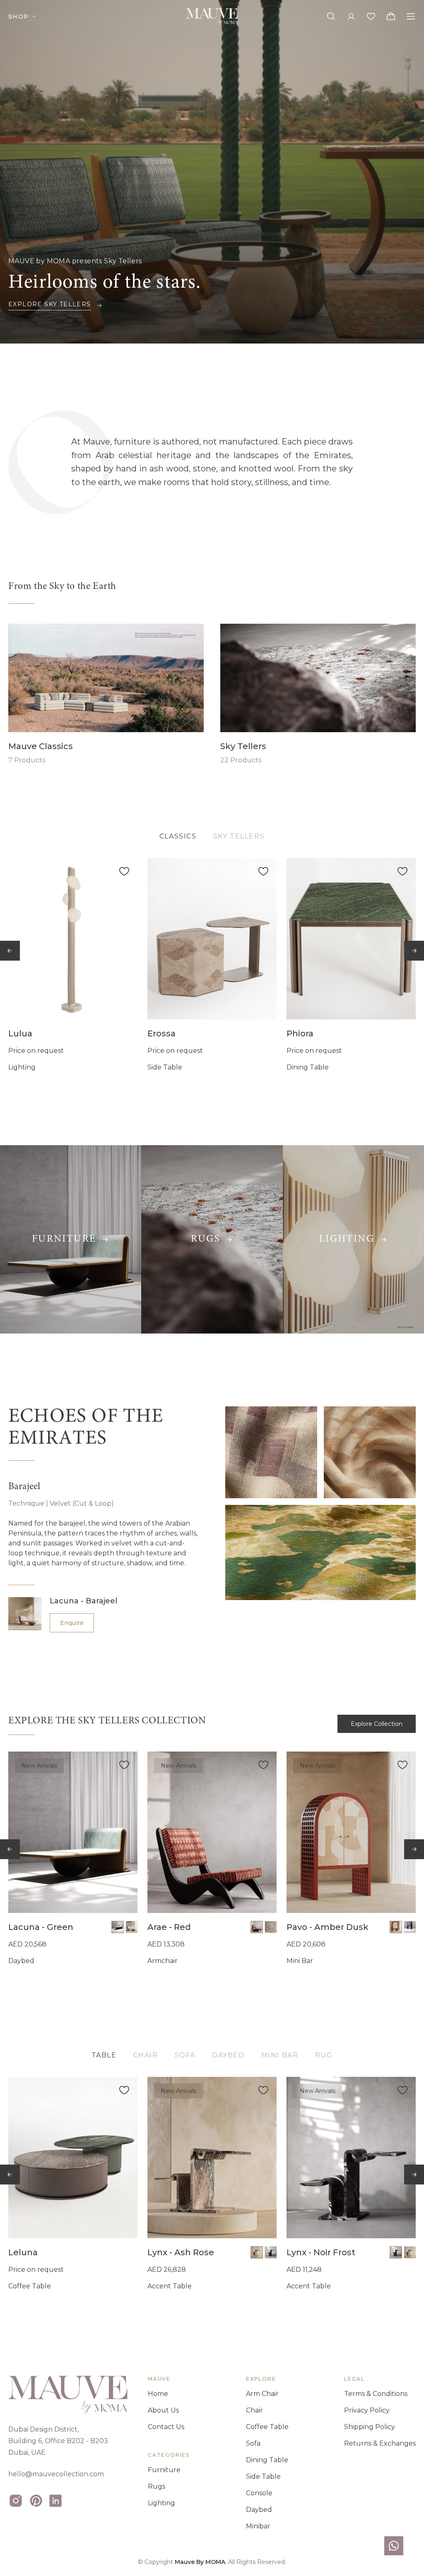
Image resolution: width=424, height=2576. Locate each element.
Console (259, 2493)
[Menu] (411, 17)
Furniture (164, 2470)
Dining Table (267, 2460)
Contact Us (166, 2427)
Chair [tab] (146, 2055)
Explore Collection (377, 1724)
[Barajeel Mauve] (132, 1927)
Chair (254, 2410)
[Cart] (391, 17)
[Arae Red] (212, 1832)
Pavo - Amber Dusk (328, 1927)
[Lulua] (73, 939)
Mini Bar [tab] (280, 2055)
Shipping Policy (370, 2427)
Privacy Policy (367, 2410)
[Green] (118, 1927)
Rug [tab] (324, 2055)
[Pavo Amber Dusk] (351, 1832)
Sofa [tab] (185, 2055)
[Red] (257, 1927)
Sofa (253, 2443)
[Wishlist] (371, 17)
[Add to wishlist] (124, 871)
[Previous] (10, 951)
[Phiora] (351, 939)
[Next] (414, 951)
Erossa (161, 1033)
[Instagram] (16, 2501)
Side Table (263, 2476)
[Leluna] (73, 2158)
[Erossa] (212, 939)
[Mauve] (212, 17)
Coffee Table (267, 2427)
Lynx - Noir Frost (321, 2252)
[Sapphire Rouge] (410, 1927)
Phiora (300, 1033)
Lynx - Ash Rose (181, 2252)
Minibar (258, 2526)
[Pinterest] (36, 2501)
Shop (19, 17)
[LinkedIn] (55, 2501)
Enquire (72, 1623)
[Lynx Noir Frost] (351, 2158)
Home (158, 2394)
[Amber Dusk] (396, 1927)
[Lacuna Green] (73, 1832)
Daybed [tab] (228, 2055)
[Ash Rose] (257, 2252)
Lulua (20, 1033)
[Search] (331, 17)
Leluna (23, 2252)
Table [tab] (104, 2055)
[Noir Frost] (271, 2252)
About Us (163, 2410)
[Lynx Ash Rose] (212, 2158)
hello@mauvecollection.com (56, 2474)
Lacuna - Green (41, 1927)
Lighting (161, 2503)
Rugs (157, 2486)
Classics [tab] (178, 836)
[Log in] (351, 17)
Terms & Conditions (376, 2394)
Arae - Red (169, 1927)
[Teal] (271, 1927)
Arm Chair (262, 2394)
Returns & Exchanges (380, 2443)
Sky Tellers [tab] (239, 836)
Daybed (259, 2510)
